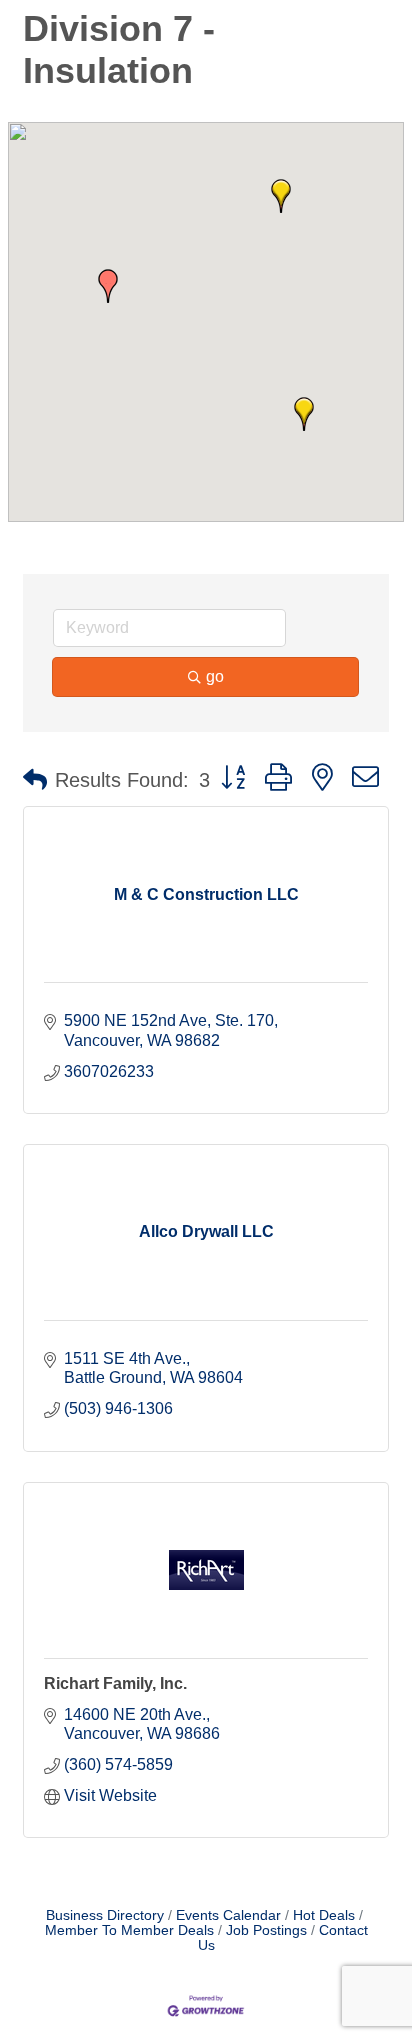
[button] (108, 286)
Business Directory (105, 1915)
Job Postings (266, 1930)
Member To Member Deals (129, 1930)
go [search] (215, 676)
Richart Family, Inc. (115, 1683)
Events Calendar (228, 1915)
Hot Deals (324, 1915)
